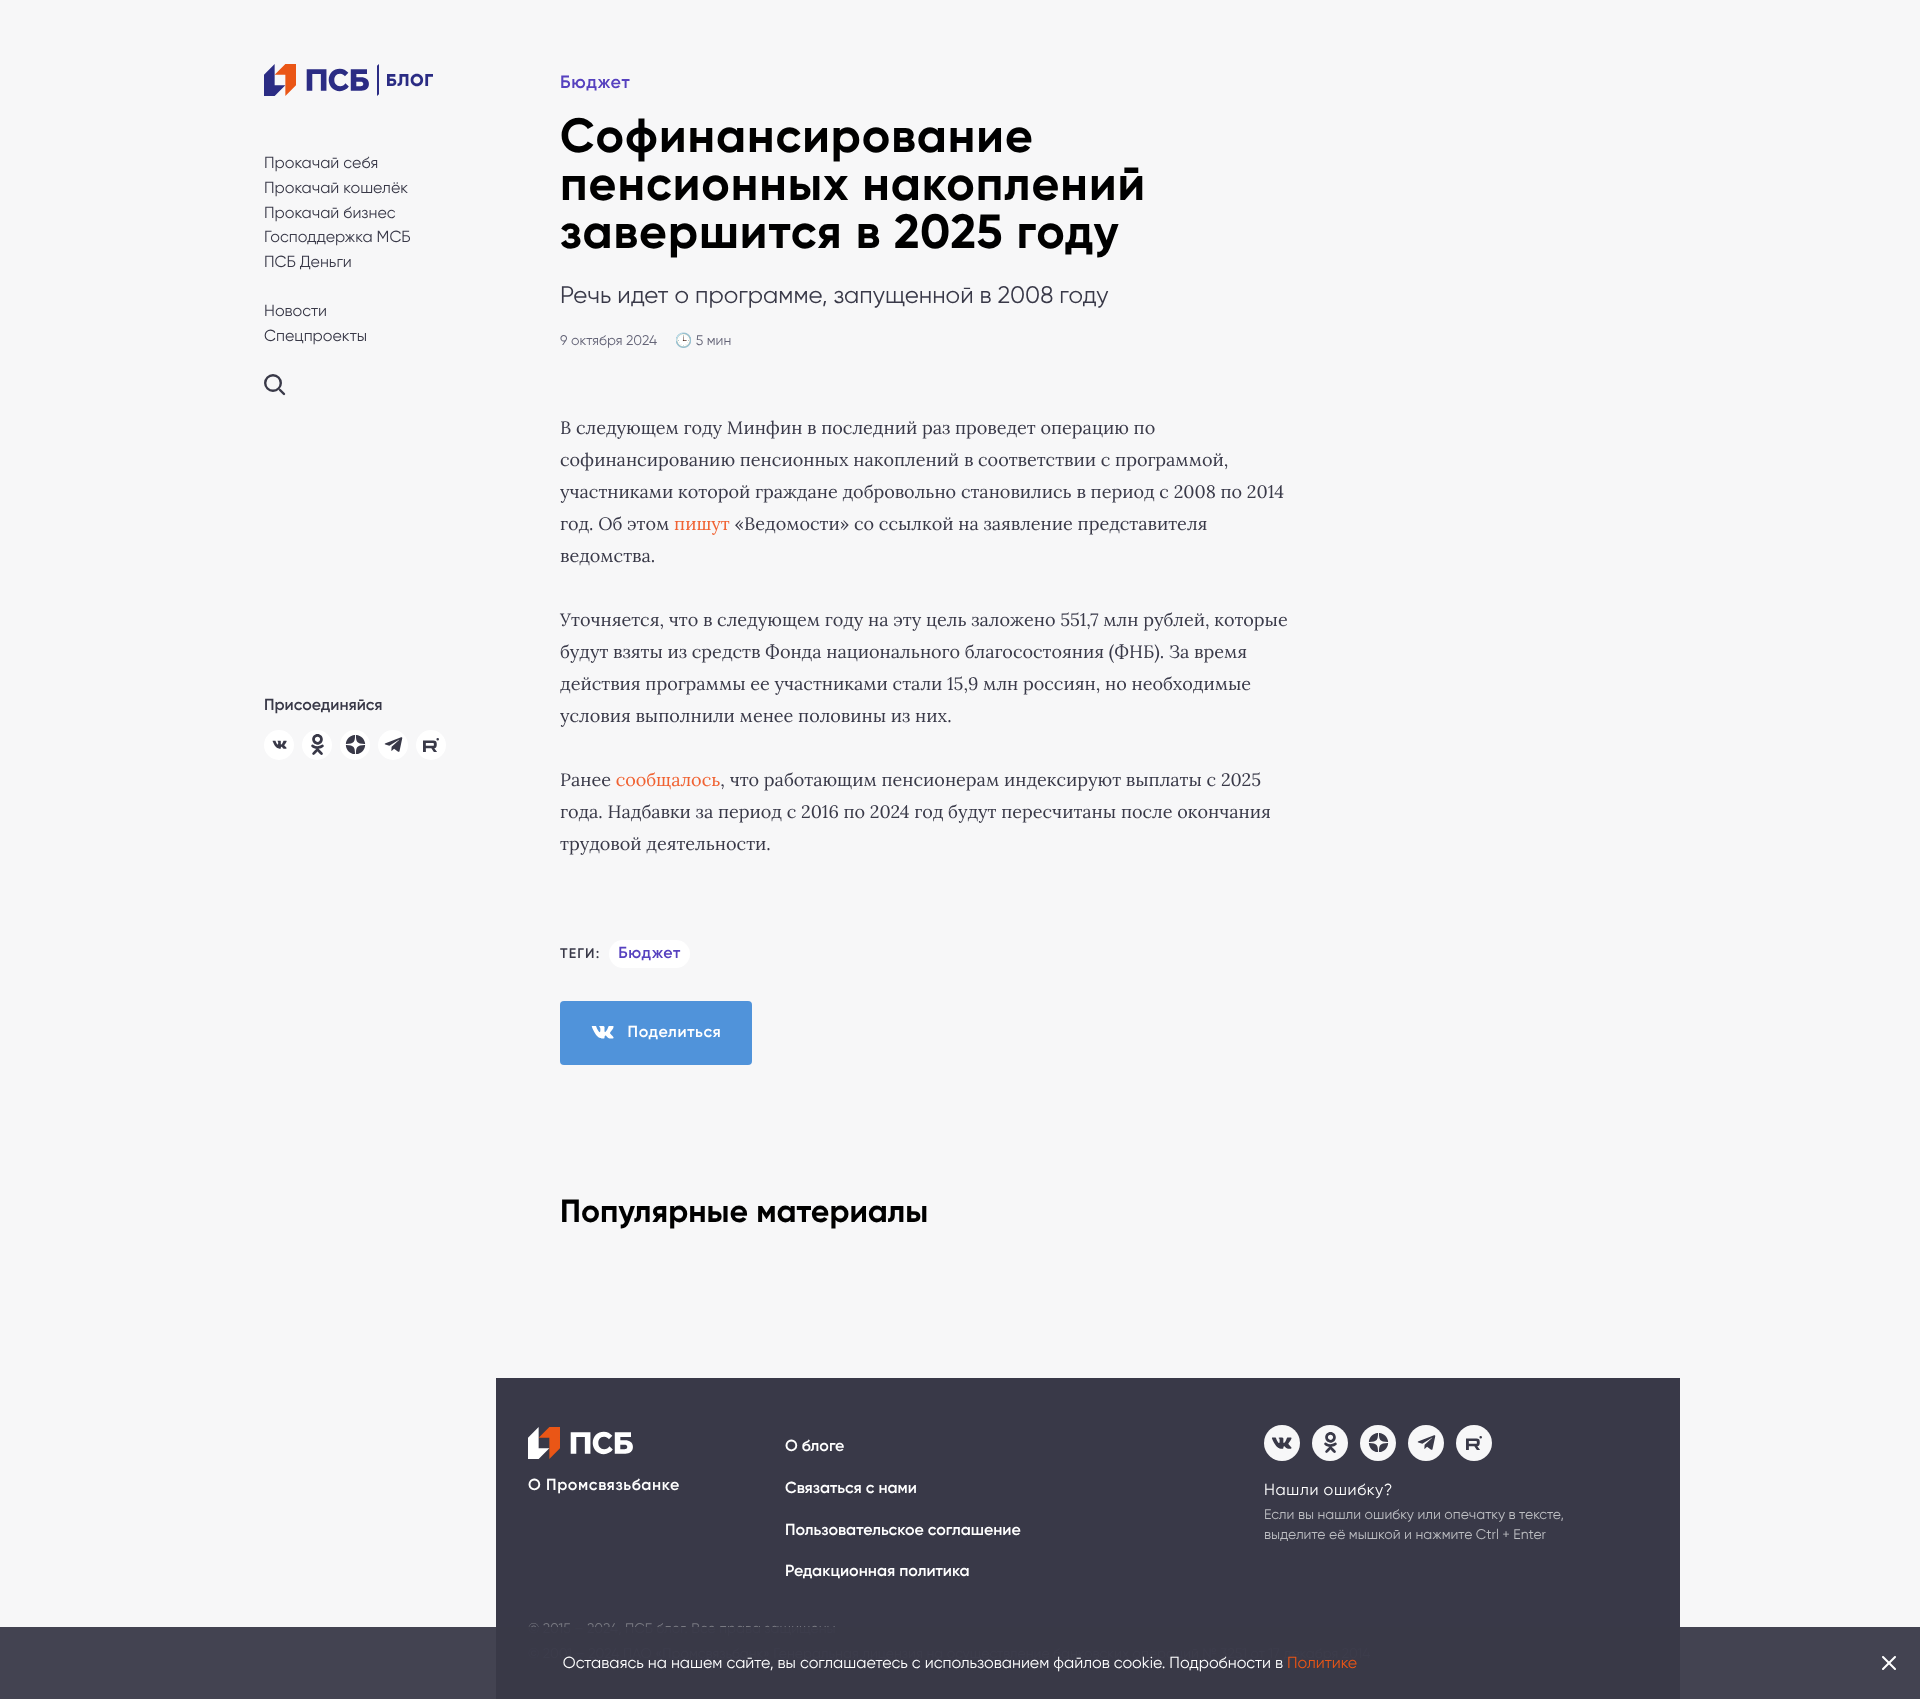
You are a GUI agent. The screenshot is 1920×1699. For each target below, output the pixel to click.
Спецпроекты (315, 335)
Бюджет (595, 82)
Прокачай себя (321, 162)
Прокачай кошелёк (336, 187)
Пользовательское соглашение (903, 1530)
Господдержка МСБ (337, 236)
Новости (295, 310)
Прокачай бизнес (330, 212)
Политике (1322, 1662)
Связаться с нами (851, 1488)
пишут (702, 524)
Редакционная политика (877, 1571)
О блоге (814, 1446)
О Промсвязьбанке (604, 1485)
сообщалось (668, 780)
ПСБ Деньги (308, 261)
